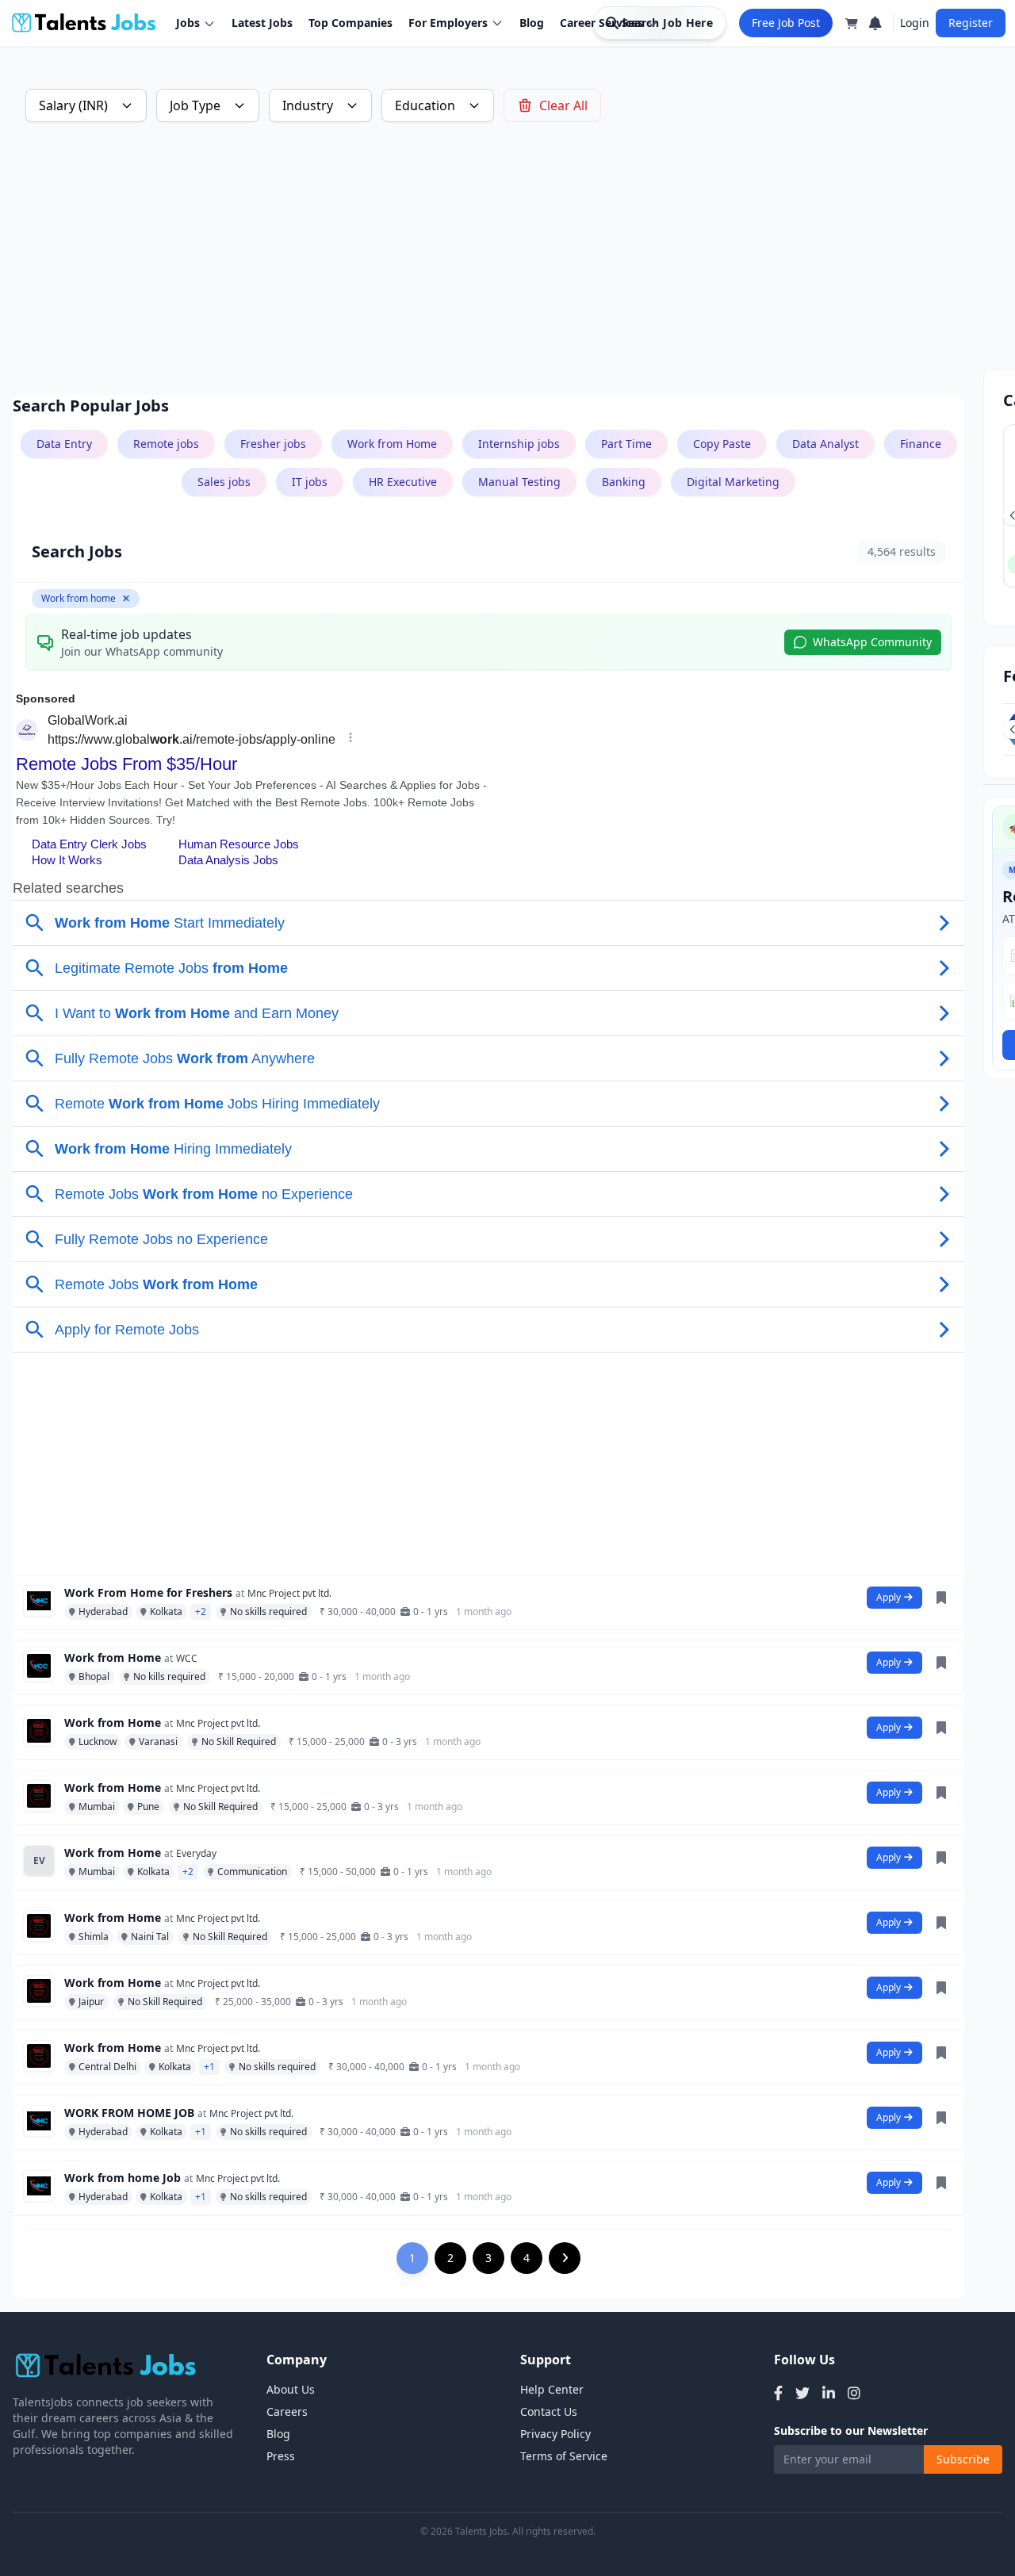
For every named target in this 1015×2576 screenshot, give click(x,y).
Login (915, 23)
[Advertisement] (488, 258)
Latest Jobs (262, 23)
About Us (291, 2389)
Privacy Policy (555, 2434)
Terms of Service (564, 2456)
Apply (889, 1597)
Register (971, 23)
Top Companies (350, 23)
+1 (209, 2067)
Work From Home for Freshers (148, 1592)
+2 (201, 1611)
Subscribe (963, 2459)
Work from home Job (123, 2178)
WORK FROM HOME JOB (129, 2113)
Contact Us (549, 2411)
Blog (532, 23)
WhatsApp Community (872, 642)
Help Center (552, 2389)
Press (281, 2456)
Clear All (563, 105)
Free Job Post (786, 23)
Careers (287, 2411)
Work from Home (113, 1657)
